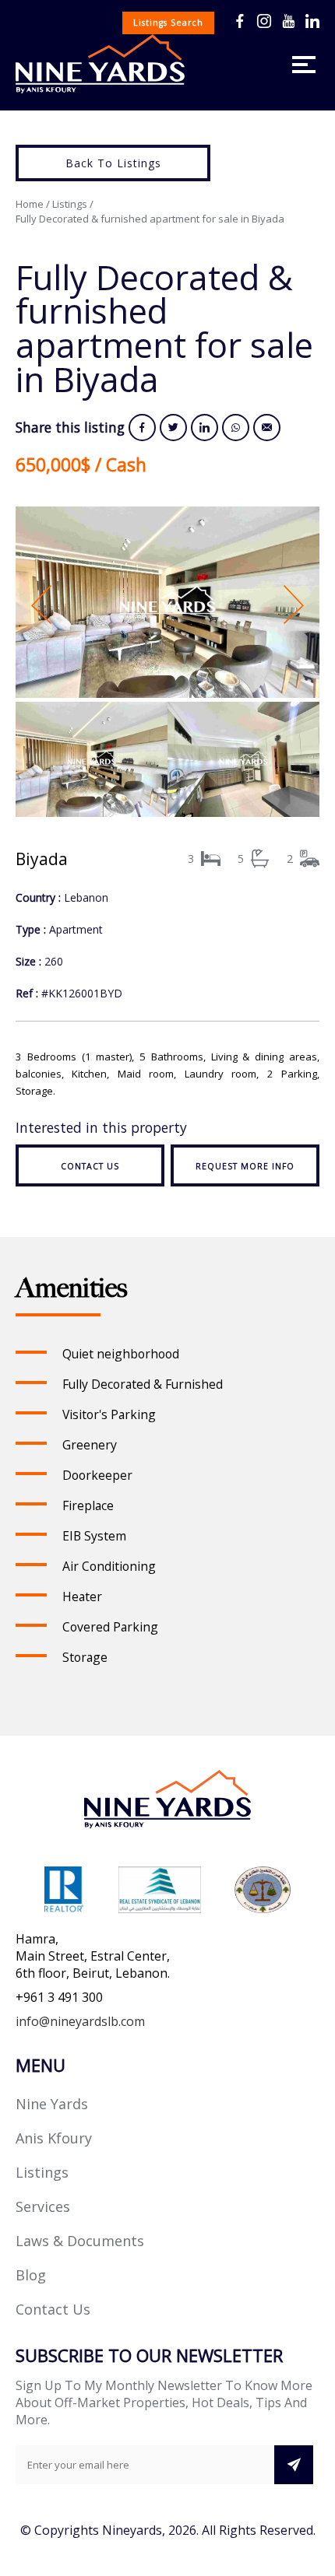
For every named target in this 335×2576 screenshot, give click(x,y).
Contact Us (53, 2309)
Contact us (90, 1166)
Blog (31, 2275)
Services (43, 2206)
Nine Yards (52, 2104)
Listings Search (168, 23)
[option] (167, 604)
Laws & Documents (80, 2241)
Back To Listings (113, 163)
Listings (70, 204)
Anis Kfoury (54, 2138)
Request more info (245, 1166)
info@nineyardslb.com (80, 2021)
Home (30, 204)
